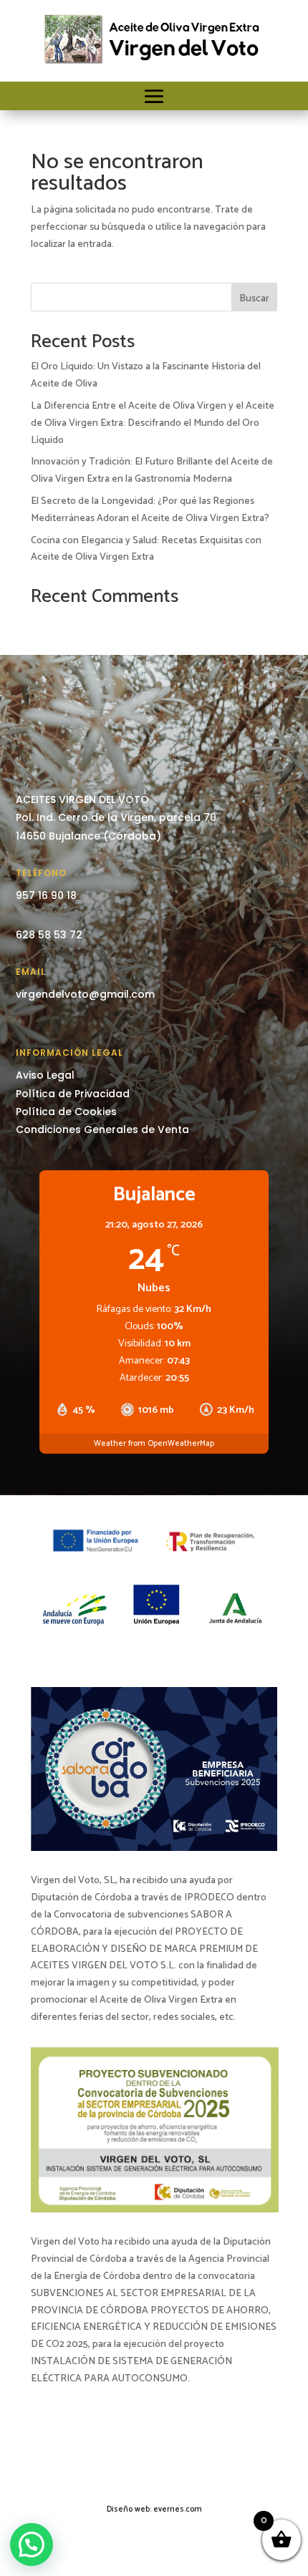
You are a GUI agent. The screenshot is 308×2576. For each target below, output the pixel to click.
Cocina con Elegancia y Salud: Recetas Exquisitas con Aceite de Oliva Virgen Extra (146, 549)
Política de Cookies (66, 1112)
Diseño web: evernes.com (154, 2509)
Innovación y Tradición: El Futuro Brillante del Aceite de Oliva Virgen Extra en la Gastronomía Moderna (152, 471)
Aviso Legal (45, 1075)
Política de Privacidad (73, 1094)
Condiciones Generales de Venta (102, 1129)
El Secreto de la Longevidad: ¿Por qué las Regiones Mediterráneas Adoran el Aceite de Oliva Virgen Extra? (150, 510)
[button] (32, 2545)
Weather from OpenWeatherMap (154, 1444)
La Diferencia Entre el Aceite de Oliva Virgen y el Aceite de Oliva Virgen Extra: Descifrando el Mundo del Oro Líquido (153, 423)
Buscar (254, 299)
